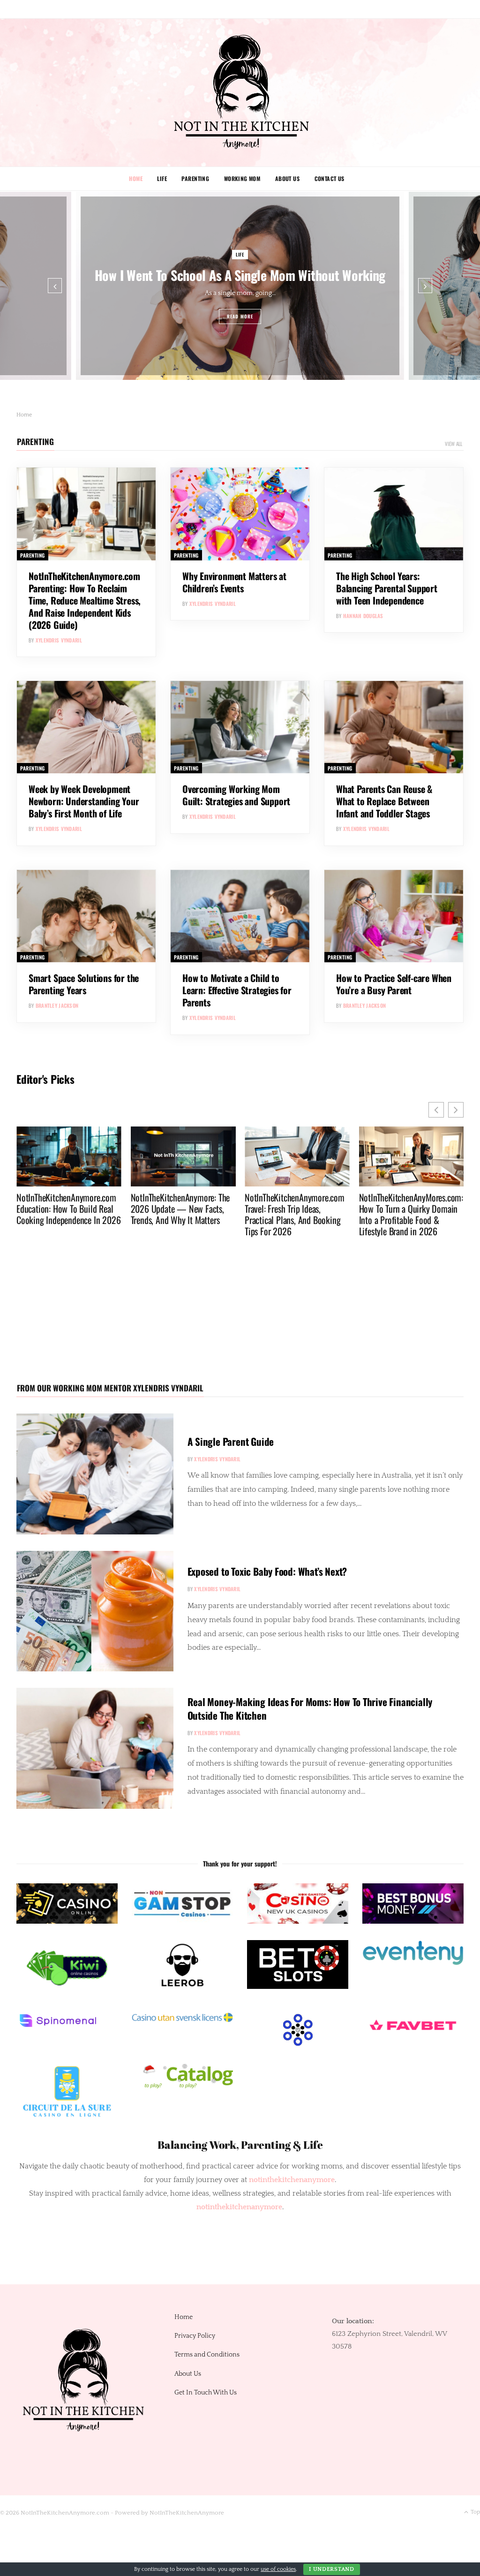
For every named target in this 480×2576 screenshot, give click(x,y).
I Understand (332, 2569)
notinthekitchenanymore (239, 2207)
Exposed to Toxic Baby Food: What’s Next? (267, 1571)
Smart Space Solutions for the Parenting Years (84, 984)
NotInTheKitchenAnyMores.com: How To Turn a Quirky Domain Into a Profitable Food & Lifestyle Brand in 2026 (340, 1214)
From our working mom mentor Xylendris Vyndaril (110, 1388)
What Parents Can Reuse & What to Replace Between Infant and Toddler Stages (384, 801)
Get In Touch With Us (206, 2393)
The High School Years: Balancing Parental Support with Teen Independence (387, 588)
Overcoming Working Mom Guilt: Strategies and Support (236, 795)
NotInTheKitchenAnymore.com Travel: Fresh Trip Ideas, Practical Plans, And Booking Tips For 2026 (223, 1214)
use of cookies (278, 2569)
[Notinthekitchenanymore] (240, 93)
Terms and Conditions (207, 2355)
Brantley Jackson (57, 1005)
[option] (240, 286)
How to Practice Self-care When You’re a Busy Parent (394, 984)
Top (475, 2512)
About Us (287, 178)
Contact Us (330, 178)
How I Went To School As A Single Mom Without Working (240, 275)
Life (162, 178)
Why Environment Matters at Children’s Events (234, 582)
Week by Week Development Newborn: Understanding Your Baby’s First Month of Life (84, 801)
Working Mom (242, 178)
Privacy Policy (195, 2336)
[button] (456, 1110)
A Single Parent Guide (231, 1441)
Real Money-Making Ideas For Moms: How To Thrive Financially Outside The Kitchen (310, 1708)
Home (136, 178)
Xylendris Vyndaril (59, 640)
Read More (240, 316)
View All (454, 444)
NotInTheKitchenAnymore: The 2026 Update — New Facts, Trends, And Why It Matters (109, 1209)
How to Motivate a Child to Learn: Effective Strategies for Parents (237, 990)
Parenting (195, 178)
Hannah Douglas (363, 616)
